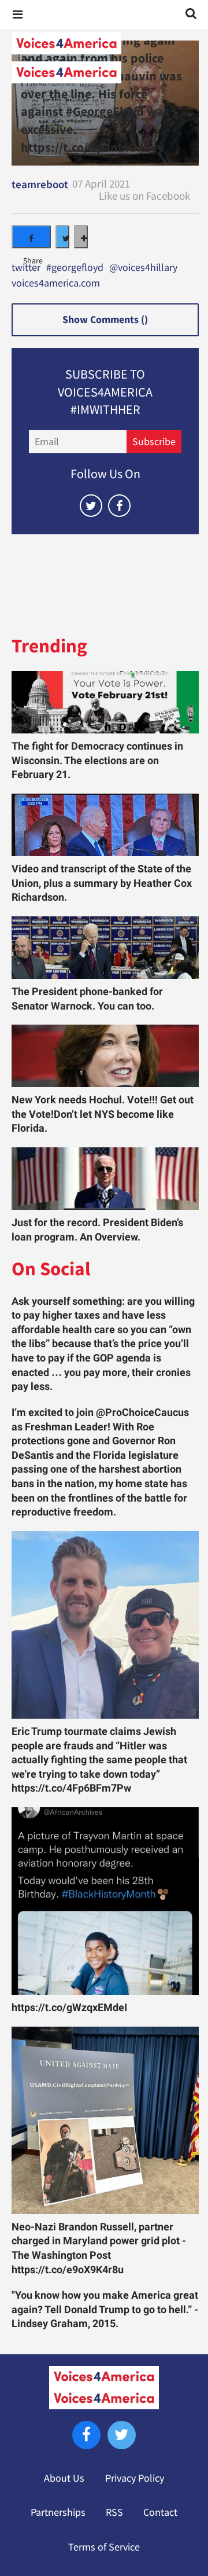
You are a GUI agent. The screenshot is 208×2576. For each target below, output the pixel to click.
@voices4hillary (143, 268)
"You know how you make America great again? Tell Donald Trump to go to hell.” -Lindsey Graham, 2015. (105, 2309)
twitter (26, 268)
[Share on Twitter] (62, 237)
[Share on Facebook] (31, 237)
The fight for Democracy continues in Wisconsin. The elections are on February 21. (97, 760)
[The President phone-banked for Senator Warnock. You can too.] (105, 948)
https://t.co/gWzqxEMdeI (69, 2008)
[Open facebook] (119, 506)
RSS (114, 2512)
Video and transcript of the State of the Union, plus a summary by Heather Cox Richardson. (102, 883)
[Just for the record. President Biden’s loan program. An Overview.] (105, 1179)
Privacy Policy (135, 2478)
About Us (64, 2478)
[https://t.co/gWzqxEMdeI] (105, 1901)
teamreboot (40, 184)
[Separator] (81, 237)
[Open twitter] (91, 506)
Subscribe (154, 442)
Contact (160, 2512)
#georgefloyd (75, 268)
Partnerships (58, 2512)
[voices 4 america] (104, 58)
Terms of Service (104, 2547)
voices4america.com (56, 284)
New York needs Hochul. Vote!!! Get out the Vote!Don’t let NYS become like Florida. (103, 1114)
